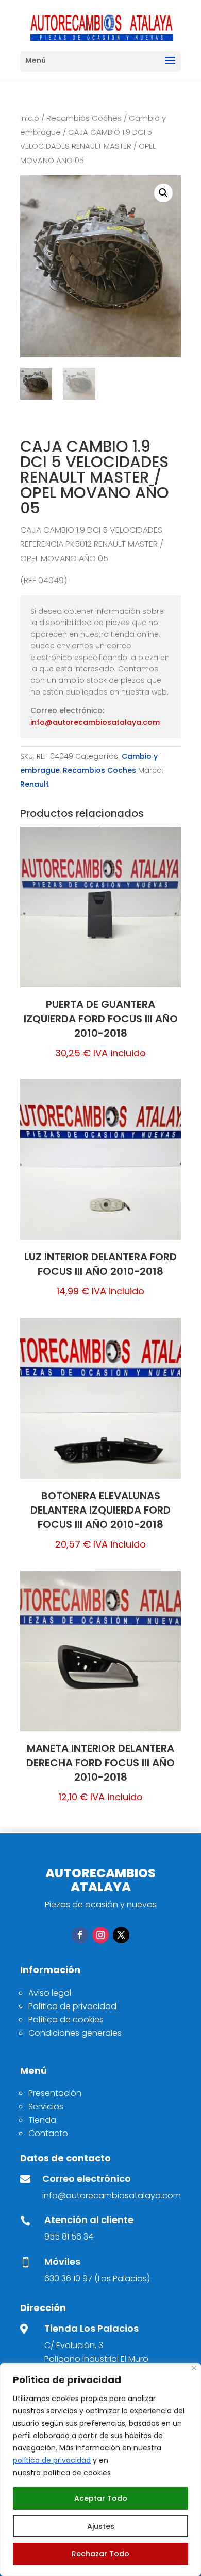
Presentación (55, 2093)
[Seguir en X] (121, 1935)
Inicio (30, 118)
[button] (163, 193)
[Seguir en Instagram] (100, 1935)
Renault (35, 784)
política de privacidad (52, 2460)
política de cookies (77, 2473)
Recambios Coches (84, 118)
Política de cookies (66, 2020)
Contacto (48, 2133)
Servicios (46, 2107)
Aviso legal (50, 1993)
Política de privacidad (72, 2006)
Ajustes (101, 2526)
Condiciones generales (75, 2033)
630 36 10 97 (68, 2278)
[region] (100, 2470)
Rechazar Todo (100, 2554)
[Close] (194, 2368)
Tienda (42, 2120)
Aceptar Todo (101, 2498)
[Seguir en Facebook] (80, 1935)
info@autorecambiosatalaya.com (95, 722)
